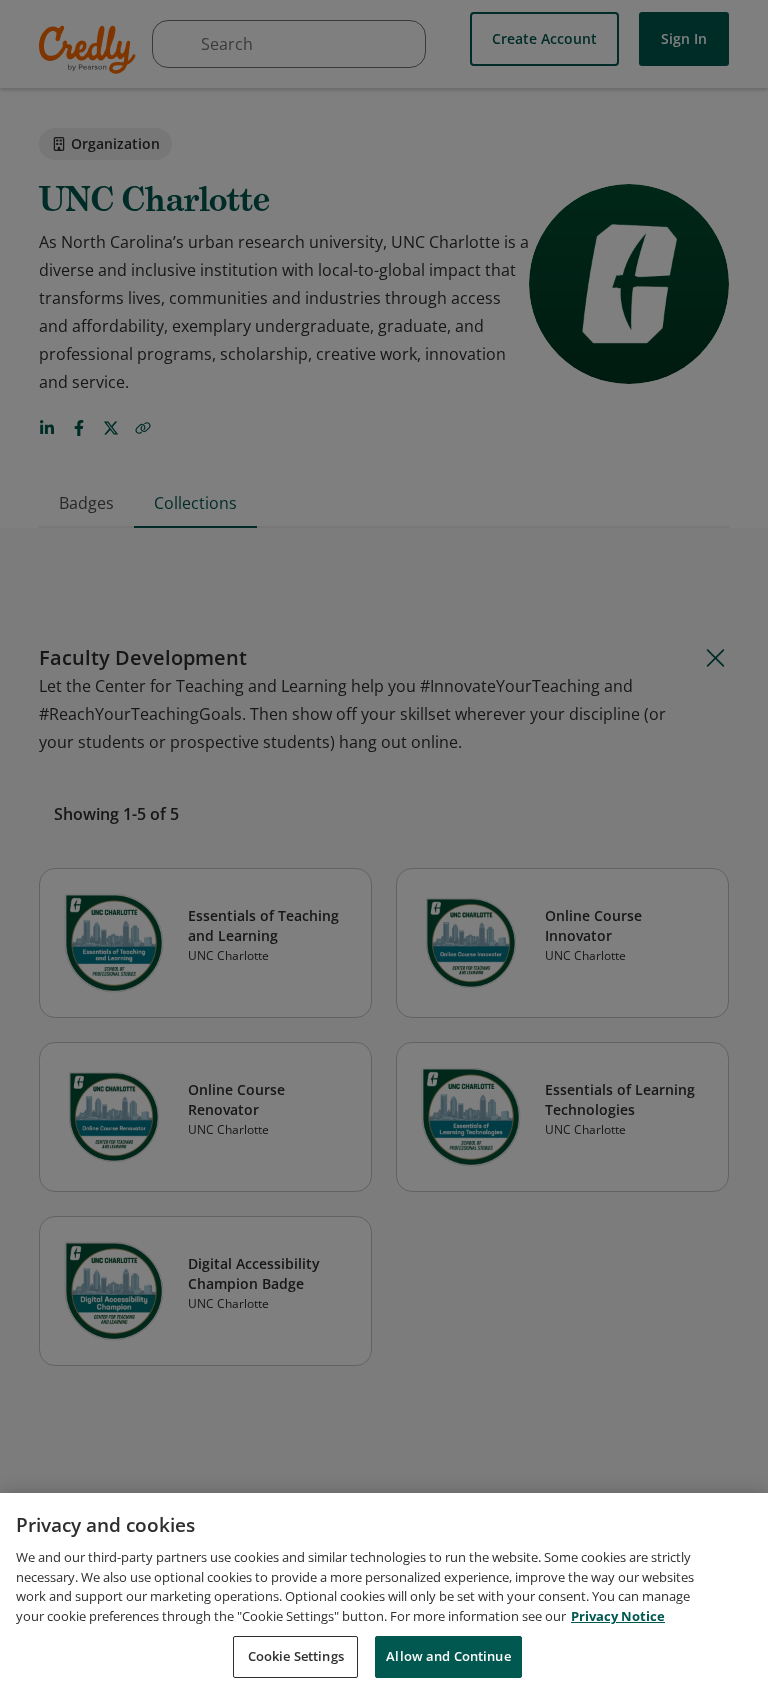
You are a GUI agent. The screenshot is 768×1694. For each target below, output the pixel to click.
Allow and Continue (448, 1656)
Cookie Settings (296, 1656)
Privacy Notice (618, 1616)
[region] (384, 1593)
